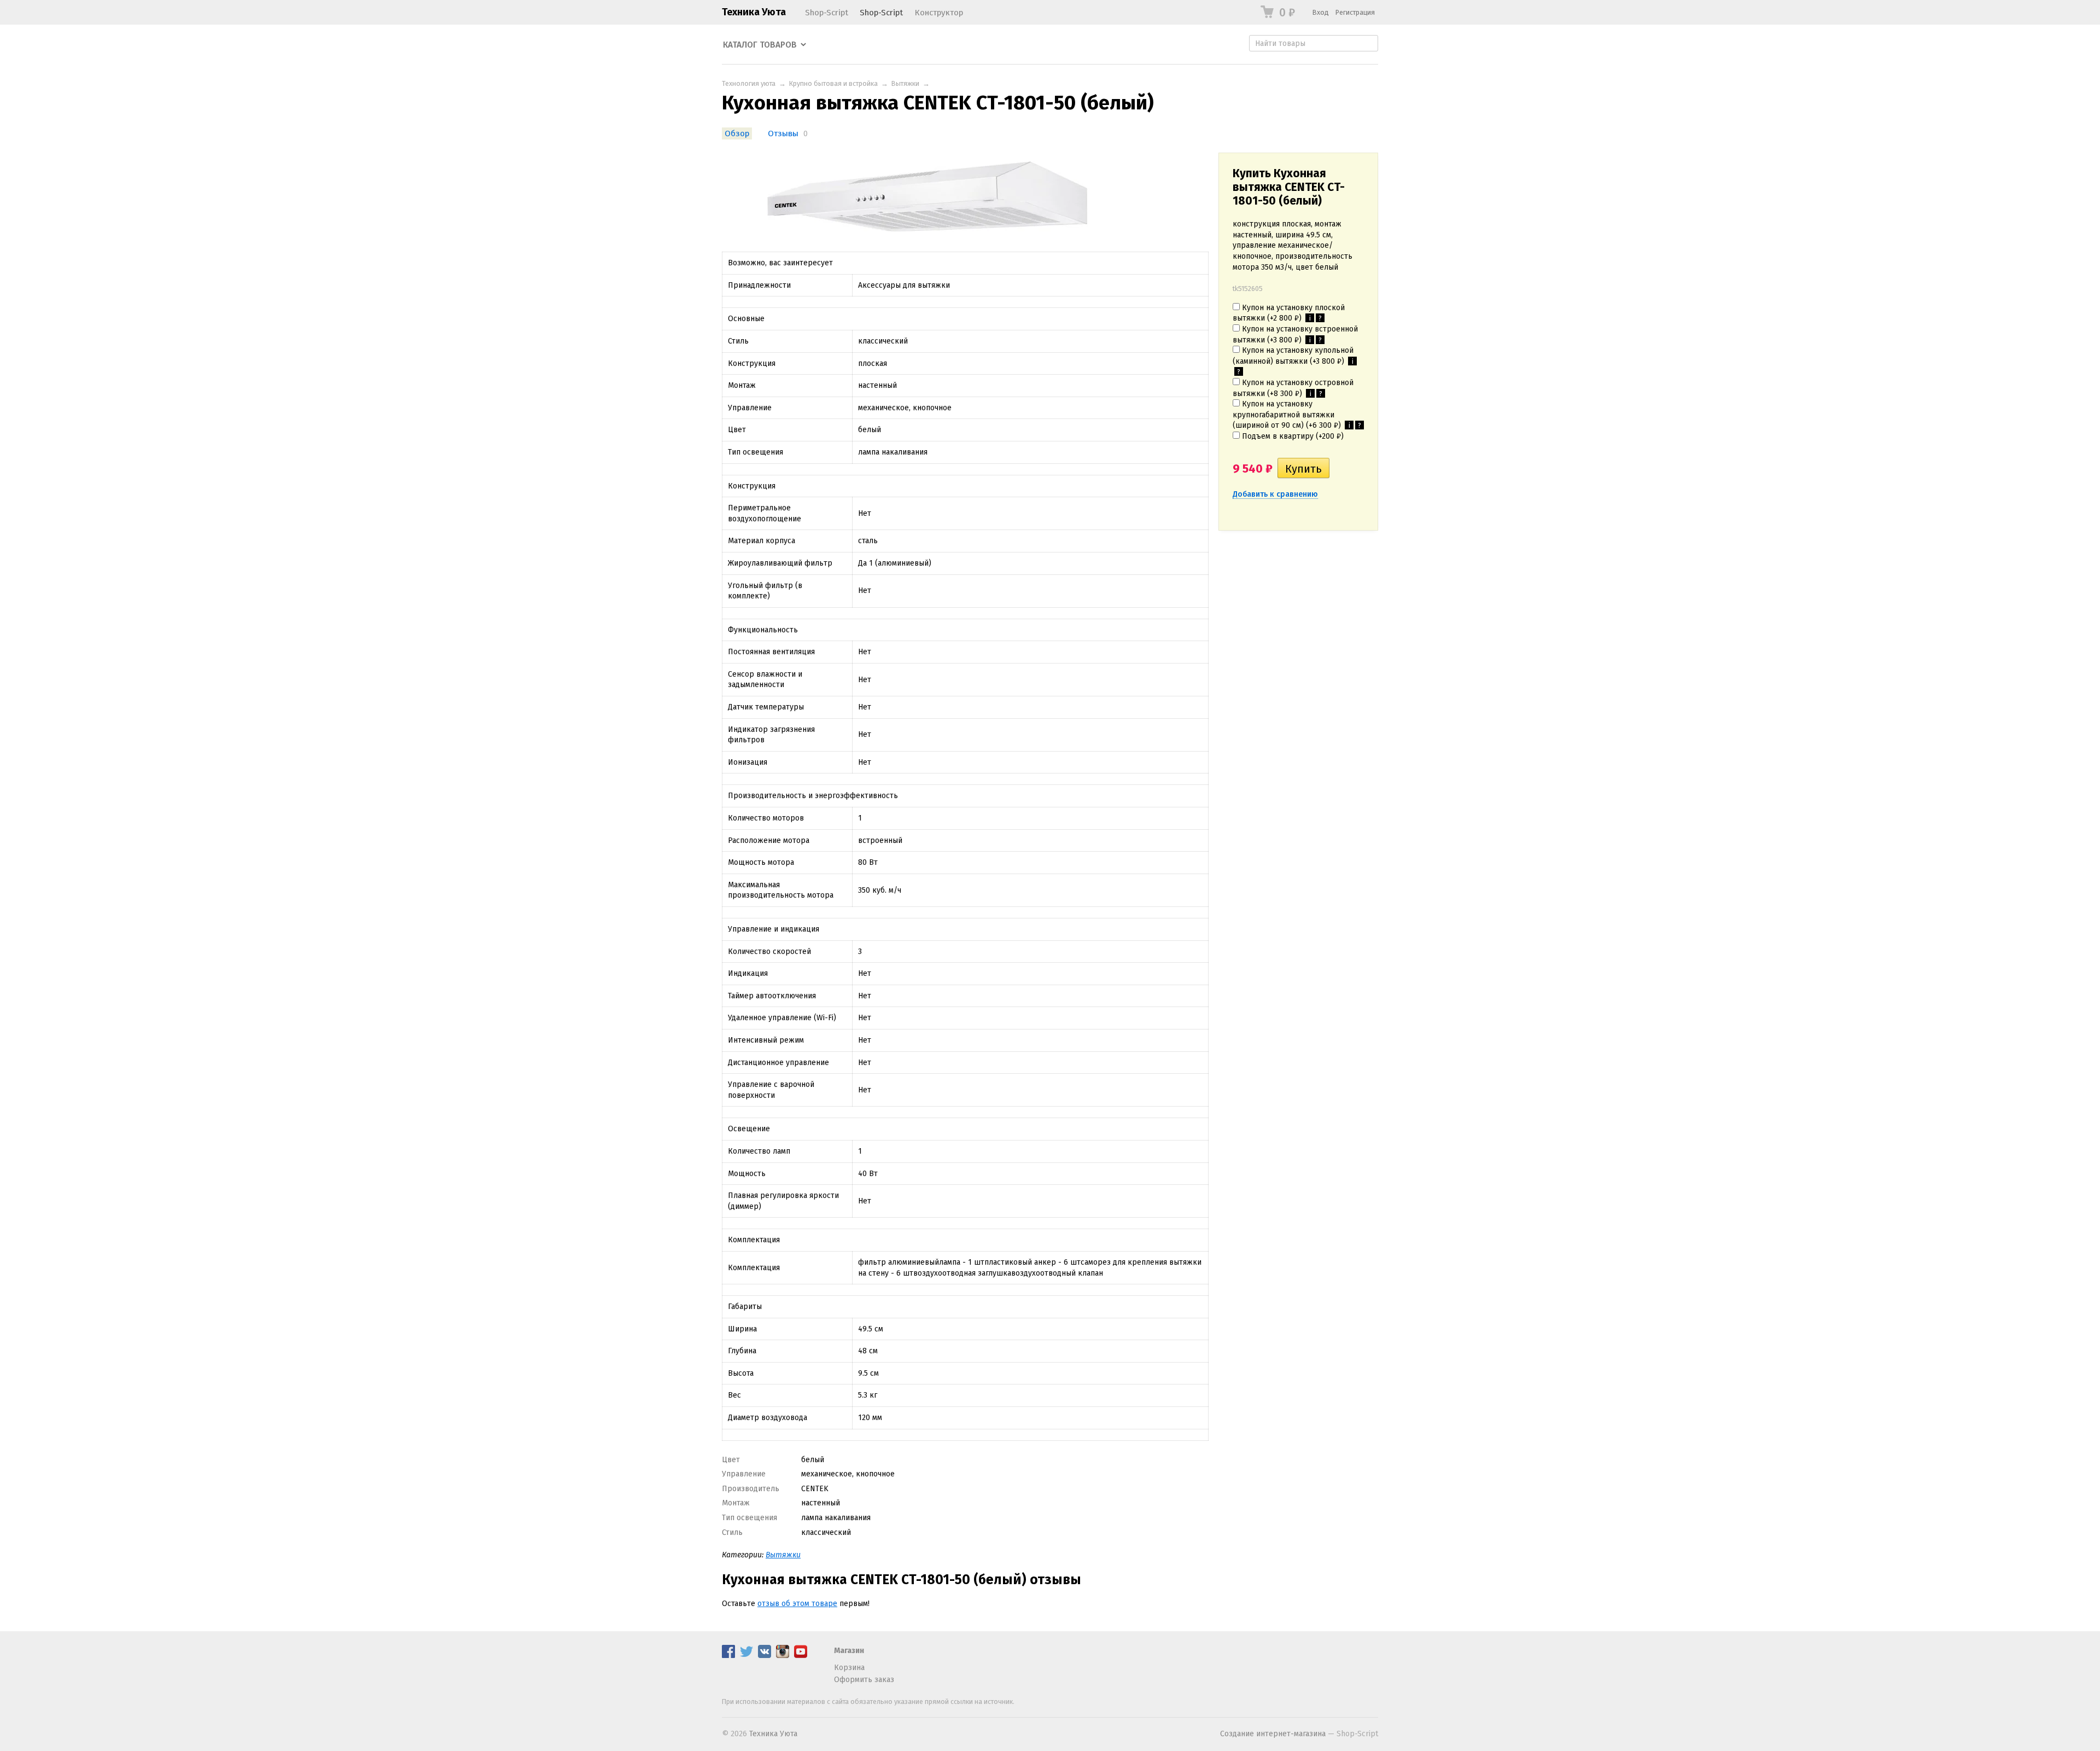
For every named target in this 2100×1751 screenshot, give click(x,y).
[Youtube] (801, 1656)
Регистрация (1355, 12)
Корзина (849, 1668)
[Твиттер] (746, 1656)
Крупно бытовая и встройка (833, 83)
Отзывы (783, 133)
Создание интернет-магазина (1273, 1734)
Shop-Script (827, 13)
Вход (1321, 12)
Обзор (737, 133)
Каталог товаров (760, 45)
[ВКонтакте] (765, 1656)
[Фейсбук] (728, 1656)
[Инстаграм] (783, 1656)
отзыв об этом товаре (797, 1604)
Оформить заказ (864, 1680)
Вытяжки (905, 83)
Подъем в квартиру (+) (1292, 436)
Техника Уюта (754, 12)
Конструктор (939, 13)
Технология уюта (749, 83)
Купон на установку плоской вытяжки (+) (1289, 313)
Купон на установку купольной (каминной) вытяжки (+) (1293, 361)
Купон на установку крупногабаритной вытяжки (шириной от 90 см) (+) (1297, 415)
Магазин (849, 1651)
